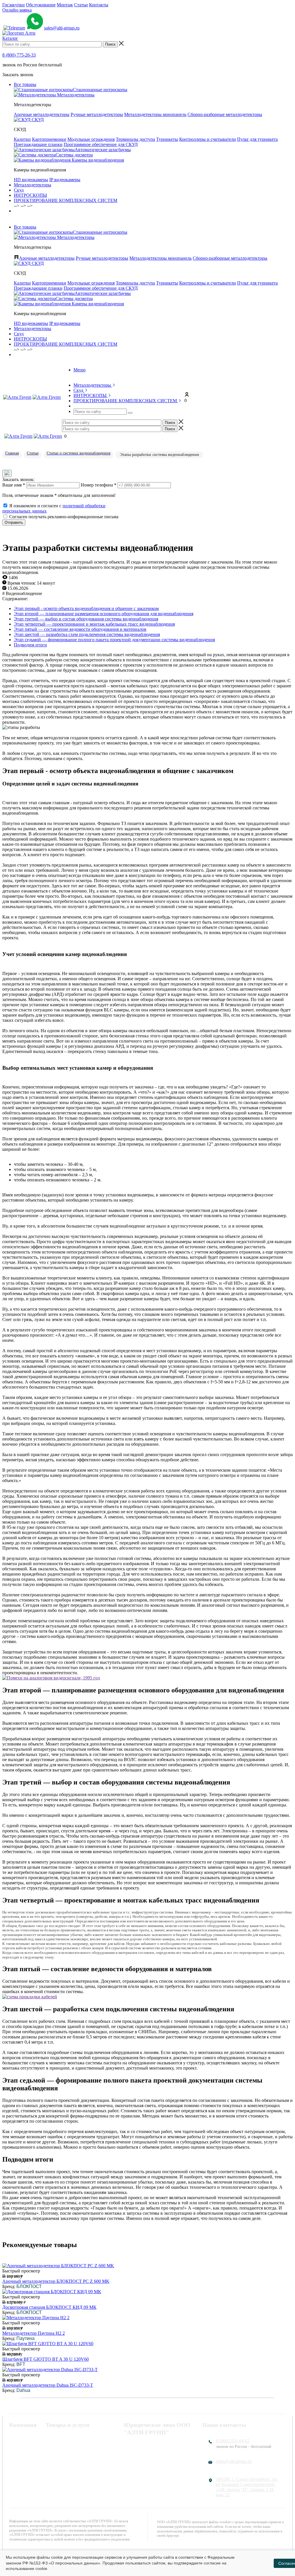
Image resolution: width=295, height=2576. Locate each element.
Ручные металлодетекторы (97, 114)
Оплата (16, 2452)
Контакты (99, 5)
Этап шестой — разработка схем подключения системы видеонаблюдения (87, 634)
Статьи (81, 5)
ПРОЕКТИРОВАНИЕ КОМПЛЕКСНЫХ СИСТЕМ (66, 200)
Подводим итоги (30, 645)
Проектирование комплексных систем (76, 2462)
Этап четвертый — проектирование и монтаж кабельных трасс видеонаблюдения (94, 624)
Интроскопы (58, 2452)
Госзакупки (14, 5)
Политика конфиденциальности (155, 2445)
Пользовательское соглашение (154, 2452)
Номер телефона (99, 485)
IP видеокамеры (65, 180)
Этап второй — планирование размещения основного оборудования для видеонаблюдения (104, 614)
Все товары (25, 84)
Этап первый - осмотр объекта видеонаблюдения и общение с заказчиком (86, 608)
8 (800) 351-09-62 (233, 2441)
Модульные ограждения (91, 139)
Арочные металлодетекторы (42, 114)
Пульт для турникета (257, 139)
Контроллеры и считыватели (208, 139)
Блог (14, 2475)
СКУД (52, 2445)
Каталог (10, 38)
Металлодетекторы (33, 185)
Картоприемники (49, 139)
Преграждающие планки (38, 144)
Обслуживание (41, 5)
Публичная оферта (142, 2460)
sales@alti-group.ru (62, 28)
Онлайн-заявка (17, 10)
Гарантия (18, 2460)
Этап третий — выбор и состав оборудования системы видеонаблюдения (86, 619)
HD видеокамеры (31, 180)
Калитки (22, 139)
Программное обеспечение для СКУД (101, 144)
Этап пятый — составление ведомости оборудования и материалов (80, 629)
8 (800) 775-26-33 (19, 55)
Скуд (19, 190)
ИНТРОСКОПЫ (30, 195)
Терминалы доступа (135, 139)
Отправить (14, 522)
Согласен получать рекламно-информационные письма (64, 517)
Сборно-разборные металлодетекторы (225, 114)
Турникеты (167, 139)
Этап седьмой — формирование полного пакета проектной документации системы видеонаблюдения (114, 640)
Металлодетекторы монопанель (155, 114)
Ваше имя (14, 485)
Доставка (18, 2467)
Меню (80, 370)
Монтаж (65, 5)
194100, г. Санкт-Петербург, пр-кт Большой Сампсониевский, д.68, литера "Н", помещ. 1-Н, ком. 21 (247, 2487)
